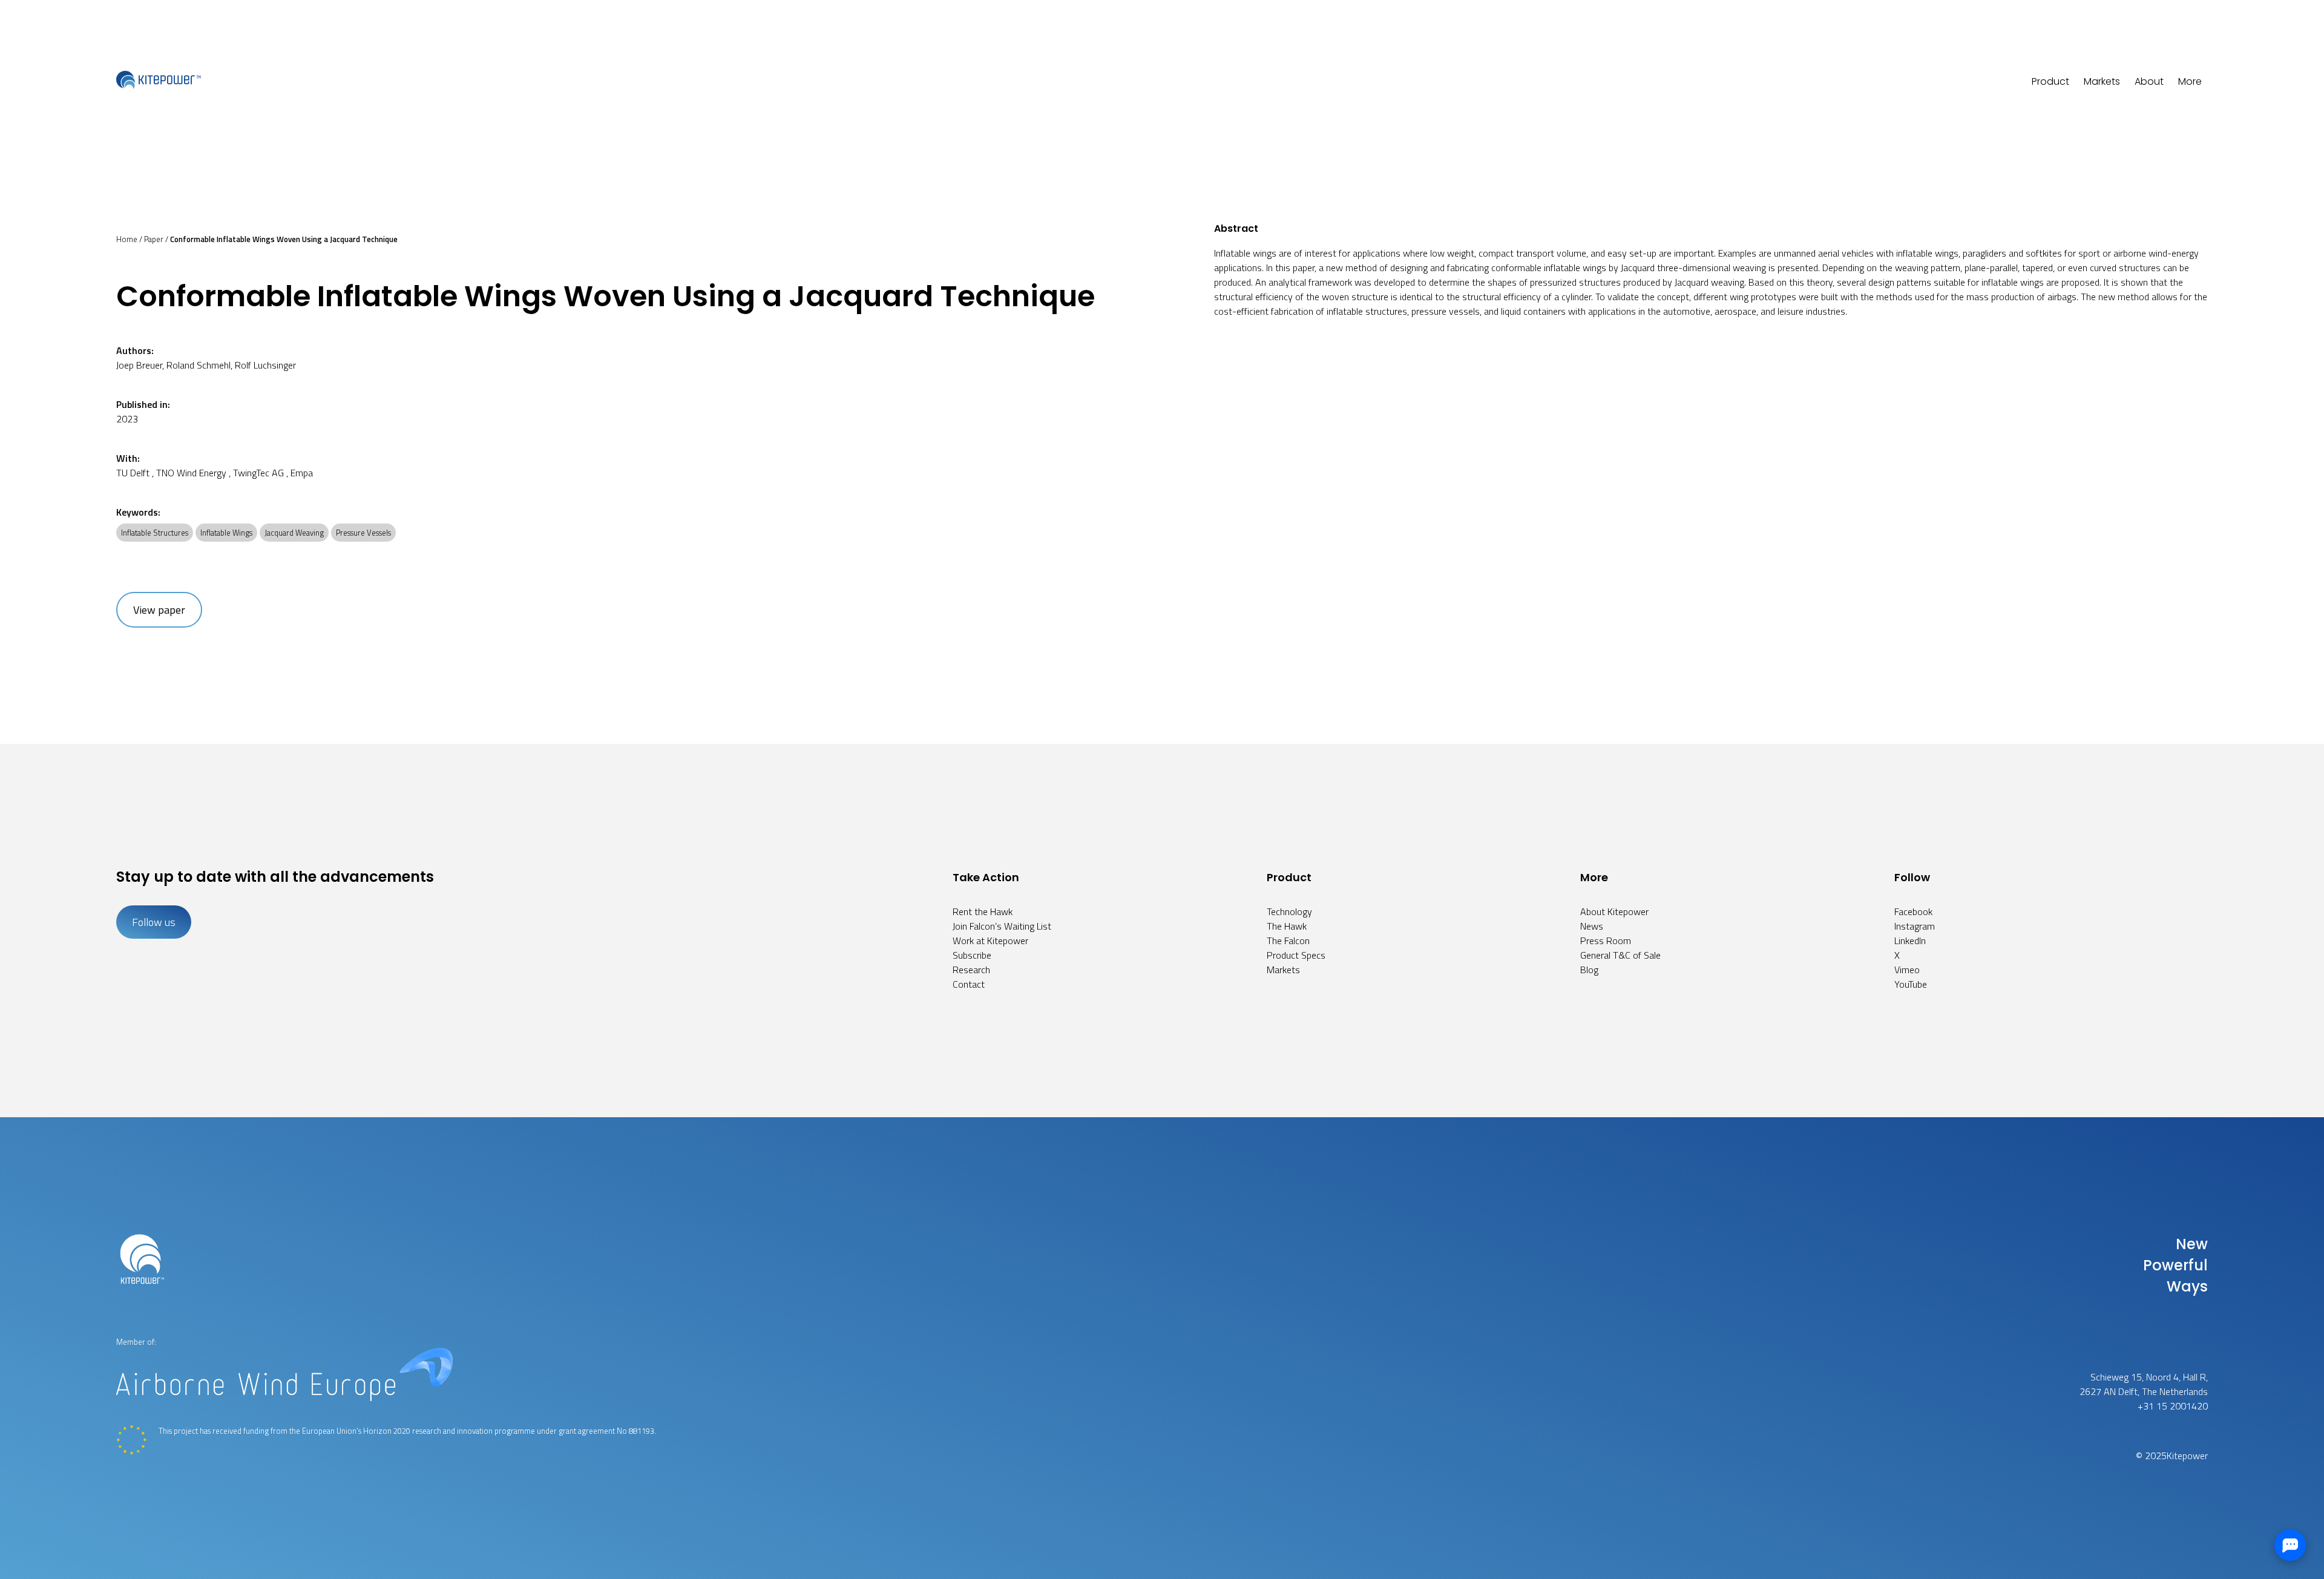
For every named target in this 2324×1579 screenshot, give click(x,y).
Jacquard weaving (294, 533)
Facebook (1913, 911)
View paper (159, 610)
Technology (1289, 911)
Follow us (154, 922)
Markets (2102, 81)
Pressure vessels (363, 533)
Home (127, 239)
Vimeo (1907, 970)
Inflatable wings (226, 533)
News (1592, 926)
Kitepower (2187, 1456)
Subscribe (972, 955)
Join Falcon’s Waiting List (1002, 926)
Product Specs (1296, 955)
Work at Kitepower (990, 941)
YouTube (1911, 984)
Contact (969, 984)
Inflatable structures (155, 533)
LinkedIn (1910, 941)
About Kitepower (1614, 911)
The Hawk (1287, 926)
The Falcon (1288, 941)
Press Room (1606, 941)
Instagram (1915, 926)
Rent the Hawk (983, 911)
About (2149, 81)
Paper (154, 239)
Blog (1589, 970)
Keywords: (138, 512)
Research (971, 970)
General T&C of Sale (1620, 955)
